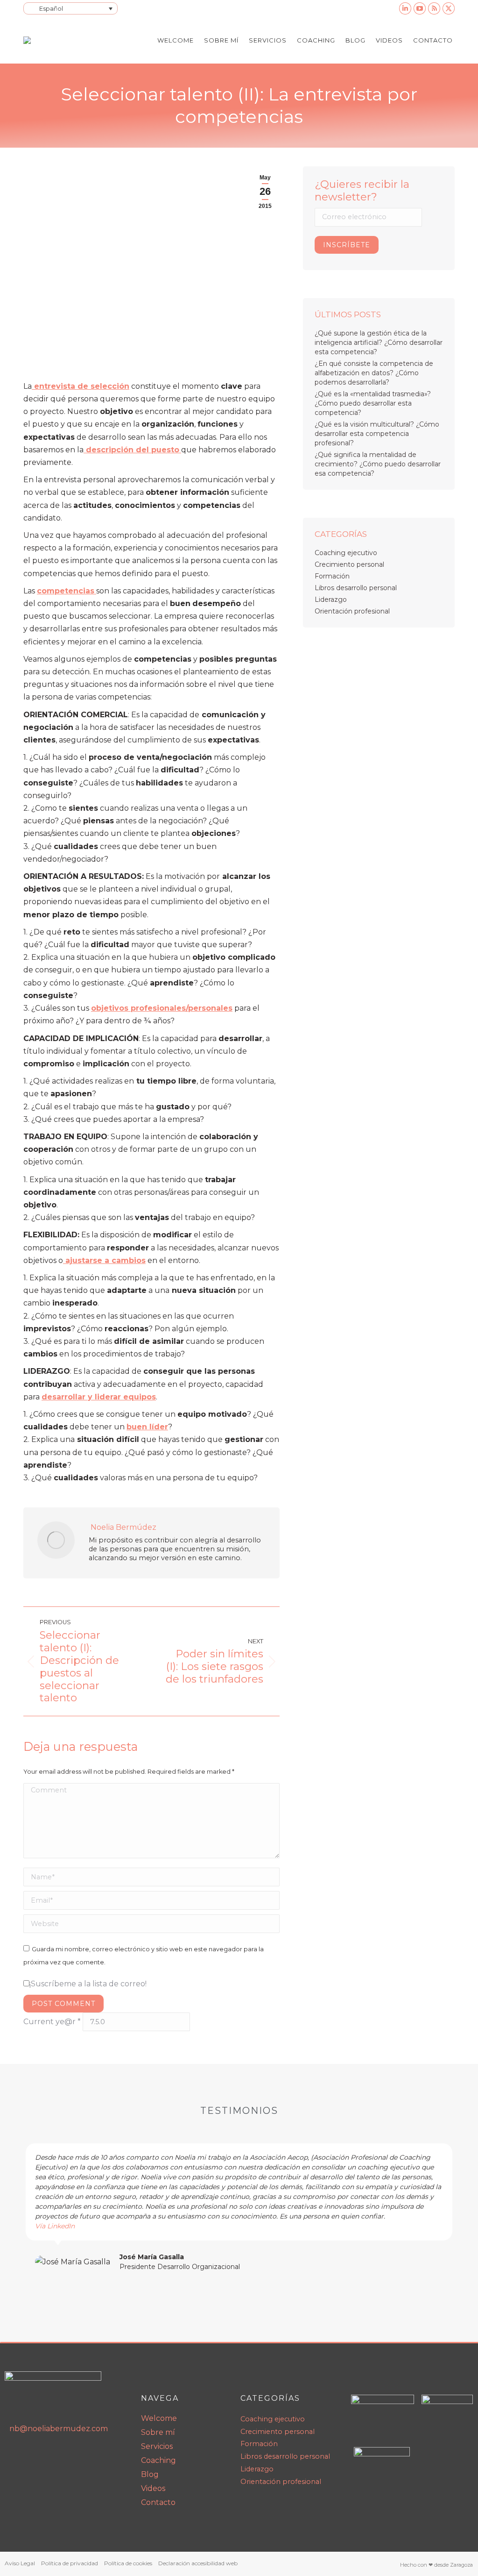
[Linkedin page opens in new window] (405, 8)
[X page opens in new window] (449, 8)
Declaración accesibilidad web (198, 2563)
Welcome (159, 2418)
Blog (150, 2474)
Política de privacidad (70, 2563)
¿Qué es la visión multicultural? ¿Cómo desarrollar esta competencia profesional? (377, 434)
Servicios (157, 2446)
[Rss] (54, 2455)
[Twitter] (73, 2455)
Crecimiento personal (349, 564)
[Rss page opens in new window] (434, 8)
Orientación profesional (352, 611)
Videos (153, 2488)
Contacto (158, 2502)
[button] (14, 2207)
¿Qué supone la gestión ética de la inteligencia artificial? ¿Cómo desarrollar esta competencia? (379, 343)
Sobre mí (158, 2432)
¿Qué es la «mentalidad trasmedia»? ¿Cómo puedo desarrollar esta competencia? (373, 403)
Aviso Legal (20, 2563)
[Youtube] (34, 2455)
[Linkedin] (14, 2455)
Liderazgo (331, 599)
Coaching (158, 2460)
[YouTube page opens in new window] (420, 8)
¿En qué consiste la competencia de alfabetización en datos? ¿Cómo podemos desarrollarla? (374, 373)
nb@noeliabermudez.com (59, 2429)
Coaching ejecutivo (346, 553)
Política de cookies (128, 2563)
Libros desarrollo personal (356, 588)
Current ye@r (52, 2022)
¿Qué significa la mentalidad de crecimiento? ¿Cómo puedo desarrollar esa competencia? (378, 464)
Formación (332, 576)
